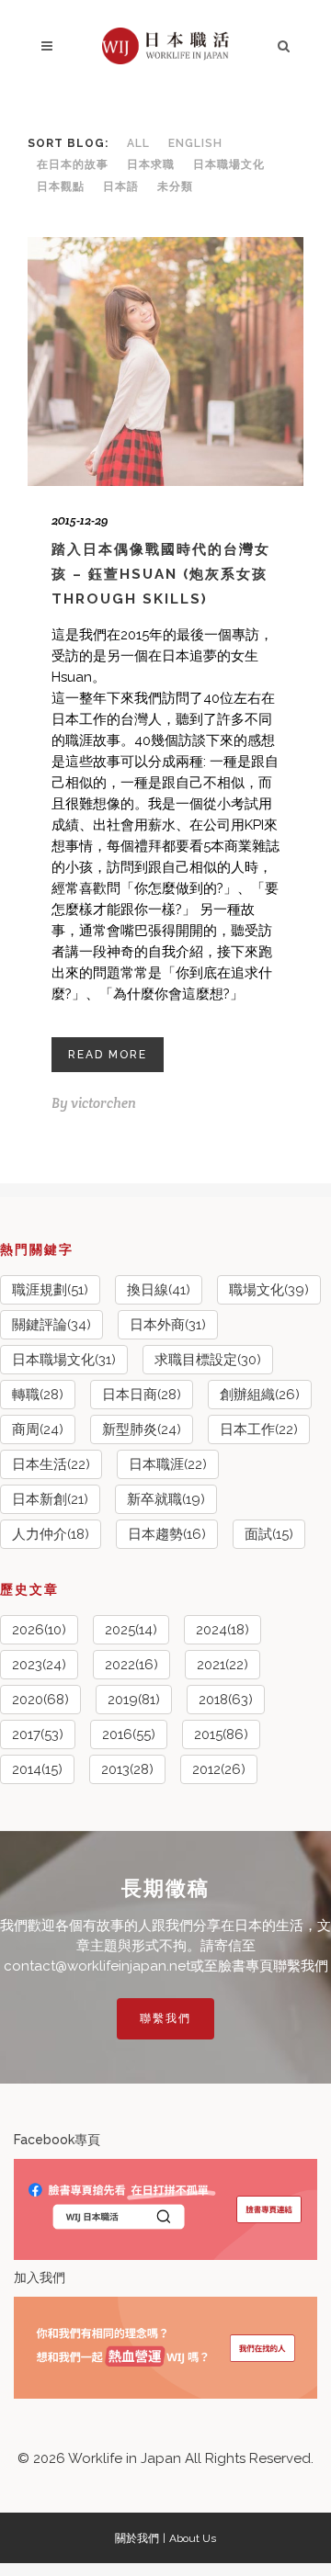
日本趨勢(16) (167, 1534)
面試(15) (269, 1534)
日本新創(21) (50, 1499)
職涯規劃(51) (50, 1290)
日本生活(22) (51, 1464)
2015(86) (221, 1734)
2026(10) (39, 1630)
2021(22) (223, 1665)
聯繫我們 (165, 2018)
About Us (193, 2538)
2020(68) (40, 1700)
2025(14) (131, 1630)
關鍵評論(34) (51, 1325)
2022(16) (131, 1665)
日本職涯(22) (168, 1464)
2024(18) (223, 1630)
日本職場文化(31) (64, 1360)
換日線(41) (159, 1290)
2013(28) (127, 1769)
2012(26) (219, 1769)
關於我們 (137, 2538)
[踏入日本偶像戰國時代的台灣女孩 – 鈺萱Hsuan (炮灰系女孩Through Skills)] (165, 362)
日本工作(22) (259, 1429)
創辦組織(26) (260, 1395)
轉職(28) (38, 1395)
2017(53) (38, 1734)
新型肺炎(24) (142, 1429)
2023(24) (39, 1665)
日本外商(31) (168, 1325)
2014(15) (37, 1769)
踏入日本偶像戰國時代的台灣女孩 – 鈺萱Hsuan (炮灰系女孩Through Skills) (161, 574)
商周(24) (38, 1429)
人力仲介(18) (51, 1534)
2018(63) (226, 1700)
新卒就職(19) (166, 1499)
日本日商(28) (142, 1395)
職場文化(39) (269, 1290)
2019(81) (134, 1700)
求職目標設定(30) (208, 1360)
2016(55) (129, 1734)
